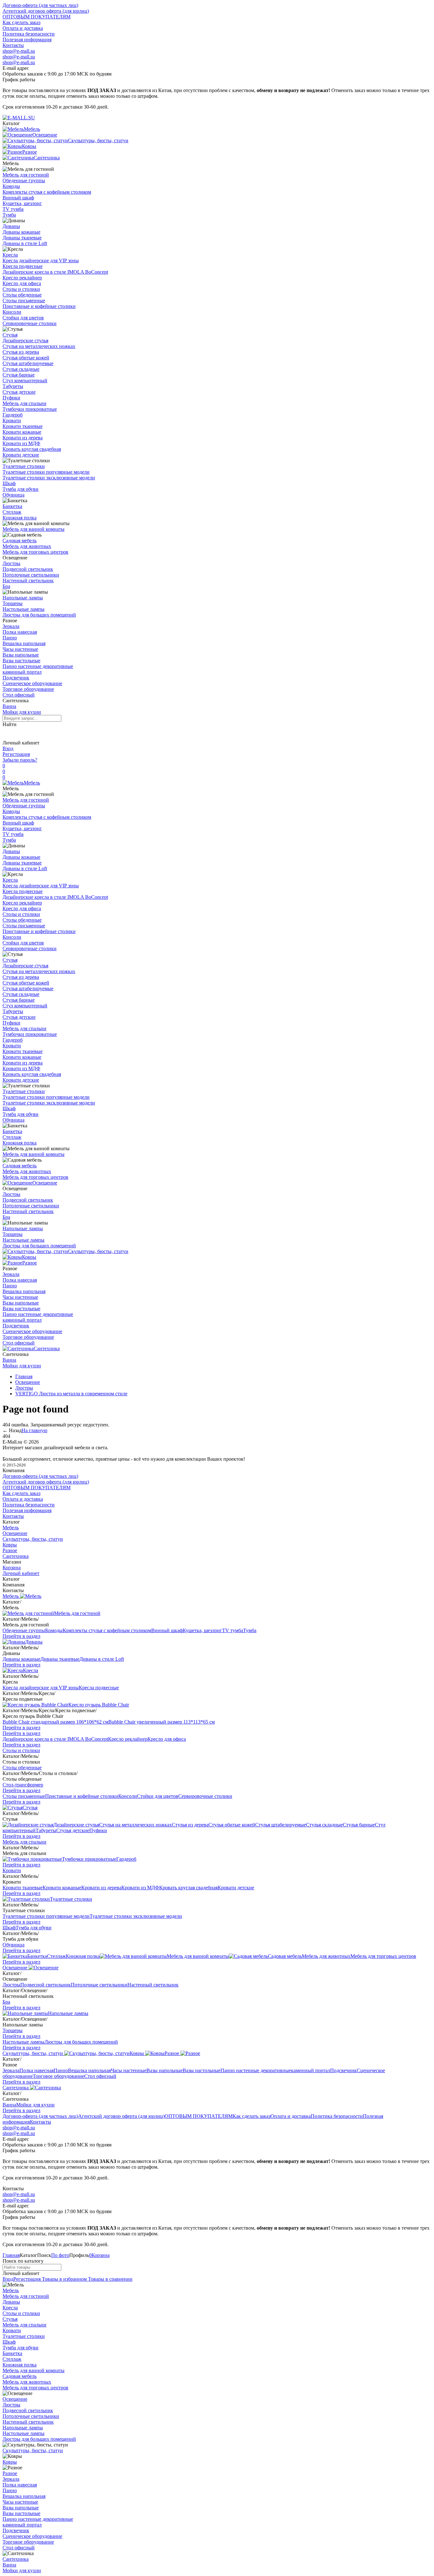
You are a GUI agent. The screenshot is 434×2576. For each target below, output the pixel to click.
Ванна (9, 706)
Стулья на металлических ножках (39, 346)
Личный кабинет (21, 1573)
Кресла (10, 255)
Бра (6, 586)
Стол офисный (19, 695)
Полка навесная (20, 632)
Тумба (9, 215)
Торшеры (13, 603)
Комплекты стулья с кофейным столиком (47, 192)
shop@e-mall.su (19, 51)
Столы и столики (21, 289)
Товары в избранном (64, 2279)
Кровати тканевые (23, 426)
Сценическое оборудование (32, 683)
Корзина (12, 1568)
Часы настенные (20, 649)
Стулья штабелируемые (28, 363)
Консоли (12, 312)
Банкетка (12, 506)
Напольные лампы (23, 598)
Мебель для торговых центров (35, 552)
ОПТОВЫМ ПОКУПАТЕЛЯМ (37, 17)
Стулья (10, 335)
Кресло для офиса (22, 283)
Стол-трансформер (23, 1785)
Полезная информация (27, 40)
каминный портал (22, 672)
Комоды (11, 186)
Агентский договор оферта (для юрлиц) (46, 11)
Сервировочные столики (30, 323)
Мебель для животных (27, 546)
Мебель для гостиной (26, 175)
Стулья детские (19, 392)
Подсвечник (16, 678)
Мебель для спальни (24, 403)
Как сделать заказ (21, 22)
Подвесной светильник (28, 569)
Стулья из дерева (21, 352)
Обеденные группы (24, 180)
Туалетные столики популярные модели (46, 472)
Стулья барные (19, 375)
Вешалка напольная (24, 643)
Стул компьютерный (25, 380)
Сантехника (47, 1348)
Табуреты (13, 386)
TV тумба (13, 209)
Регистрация (16, 754)
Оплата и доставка (23, 28)
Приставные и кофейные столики (39, 306)
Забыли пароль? (20, 760)
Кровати (12, 420)
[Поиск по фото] (8, 733)
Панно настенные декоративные (38, 666)
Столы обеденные (22, 295)
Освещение (45, 1183)
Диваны (11, 226)
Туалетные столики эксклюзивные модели (49, 478)
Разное (30, 1263)
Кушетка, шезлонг (22, 203)
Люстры (11, 563)
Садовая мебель (20, 541)
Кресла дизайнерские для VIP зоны (41, 260)
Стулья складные (21, 369)
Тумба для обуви (20, 489)
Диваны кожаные (21, 232)
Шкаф (9, 483)
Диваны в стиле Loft (25, 243)
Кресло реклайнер (22, 278)
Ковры (29, 1257)
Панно (10, 638)
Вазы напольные (21, 655)
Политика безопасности (29, 34)
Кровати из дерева (23, 438)
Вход (8, 748)
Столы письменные (24, 300)
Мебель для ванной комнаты (34, 529)
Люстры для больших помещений (39, 615)
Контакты (13, 45)
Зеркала (11, 626)
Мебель (32, 783)
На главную (34, 1430)
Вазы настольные (21, 661)
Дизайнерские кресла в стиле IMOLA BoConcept (55, 272)
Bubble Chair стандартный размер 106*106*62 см (55, 1722)
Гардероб (13, 415)
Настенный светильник (28, 581)
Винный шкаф (18, 198)
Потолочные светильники (31, 575)
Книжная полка (20, 518)
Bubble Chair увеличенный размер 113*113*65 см (162, 1722)
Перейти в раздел (21, 1636)
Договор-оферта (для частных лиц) (40, 5)
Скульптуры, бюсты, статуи (98, 1251)
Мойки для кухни (22, 712)
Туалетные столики (24, 466)
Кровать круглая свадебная (32, 449)
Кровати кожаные (22, 432)
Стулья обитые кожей (26, 358)
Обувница (14, 495)
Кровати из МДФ (21, 443)
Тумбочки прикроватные (30, 409)
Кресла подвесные (23, 266)
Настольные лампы (24, 609)
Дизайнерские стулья (25, 340)
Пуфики (11, 398)
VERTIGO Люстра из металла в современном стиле (71, 1394)
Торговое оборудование (28, 689)
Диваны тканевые (22, 238)
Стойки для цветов (23, 318)
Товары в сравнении (110, 2279)
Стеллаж (12, 512)
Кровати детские (21, 455)
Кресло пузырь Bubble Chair (99, 1705)
